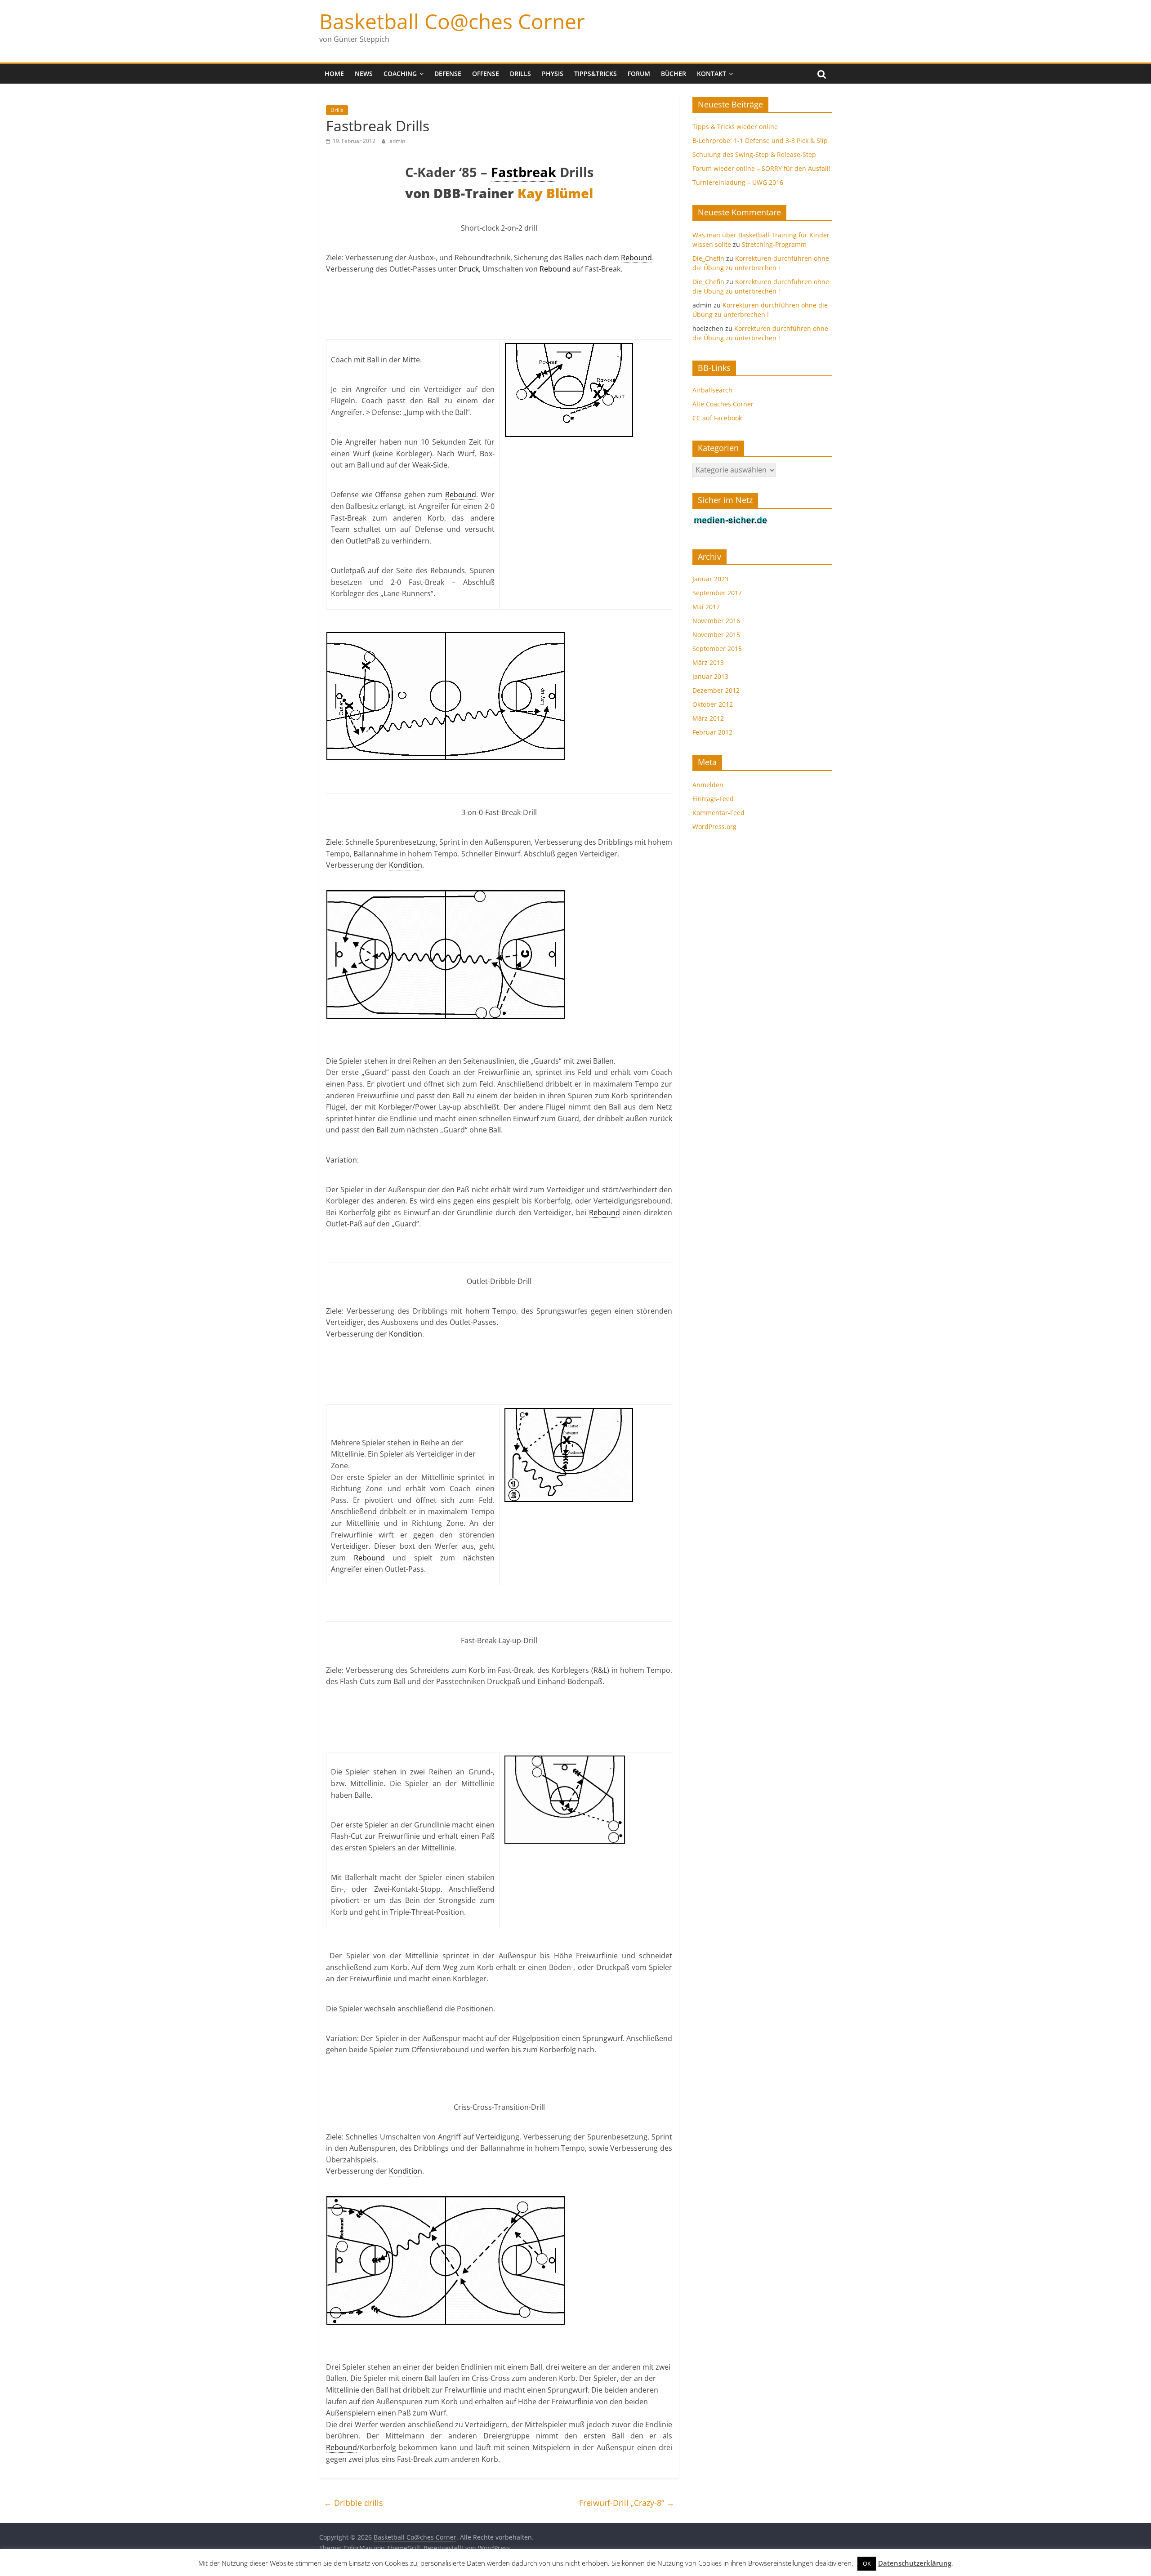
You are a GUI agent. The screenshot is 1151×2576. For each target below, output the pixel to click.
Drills (520, 74)
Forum (639, 74)
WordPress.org (714, 827)
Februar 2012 (712, 732)
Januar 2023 (710, 579)
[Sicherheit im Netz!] (731, 520)
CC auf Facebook (717, 418)
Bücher (674, 74)
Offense (486, 74)
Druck (469, 269)
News (364, 74)
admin (397, 141)
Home (334, 74)
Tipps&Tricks (596, 74)
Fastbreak (524, 172)
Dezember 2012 (716, 690)
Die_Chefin (708, 258)
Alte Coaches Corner (723, 404)
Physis (553, 74)
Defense (448, 74)
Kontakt (712, 74)
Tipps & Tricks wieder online (735, 127)
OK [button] (867, 2563)
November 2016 (716, 621)
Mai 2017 (706, 607)
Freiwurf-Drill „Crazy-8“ (627, 2503)
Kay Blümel (555, 193)
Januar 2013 (710, 676)
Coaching (400, 74)
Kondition (406, 865)
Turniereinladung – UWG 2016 (738, 182)
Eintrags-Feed (713, 799)
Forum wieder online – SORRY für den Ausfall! (761, 168)
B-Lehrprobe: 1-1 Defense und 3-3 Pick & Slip (760, 140)
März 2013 (708, 662)
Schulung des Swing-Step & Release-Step (754, 154)
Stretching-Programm (774, 244)
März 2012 (708, 718)
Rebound (636, 258)
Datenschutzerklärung (915, 2563)
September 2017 (717, 593)
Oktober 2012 (713, 704)
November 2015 (716, 635)
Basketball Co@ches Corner (452, 21)
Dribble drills (353, 2503)
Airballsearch (712, 390)
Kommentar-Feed (718, 813)
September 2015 (717, 648)
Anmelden (708, 785)
